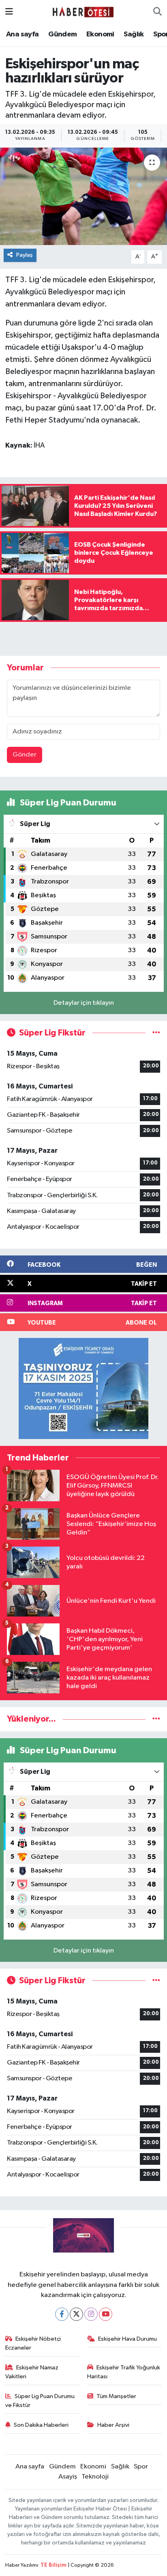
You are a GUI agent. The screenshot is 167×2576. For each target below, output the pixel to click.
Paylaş (25, 255)
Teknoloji (95, 2477)
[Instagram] (91, 2314)
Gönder (25, 755)
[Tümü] (156, 1719)
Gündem (62, 34)
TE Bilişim (54, 2565)
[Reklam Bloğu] (83, 1388)
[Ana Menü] (9, 12)
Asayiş (68, 2477)
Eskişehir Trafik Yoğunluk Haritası (124, 2372)
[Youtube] (106, 2314)
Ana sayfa (22, 34)
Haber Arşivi (113, 2425)
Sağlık (134, 34)
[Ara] (157, 12)
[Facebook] (62, 2314)
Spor (141, 2467)
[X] (76, 2314)
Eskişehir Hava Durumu (127, 2339)
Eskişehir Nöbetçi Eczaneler (33, 2343)
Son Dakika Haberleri (41, 2425)
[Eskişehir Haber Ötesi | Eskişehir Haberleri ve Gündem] (83, 12)
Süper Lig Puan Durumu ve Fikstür (40, 2401)
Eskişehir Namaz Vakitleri (32, 2372)
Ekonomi (100, 34)
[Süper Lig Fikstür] (156, 1033)
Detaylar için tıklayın (84, 1003)
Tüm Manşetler (116, 2396)
